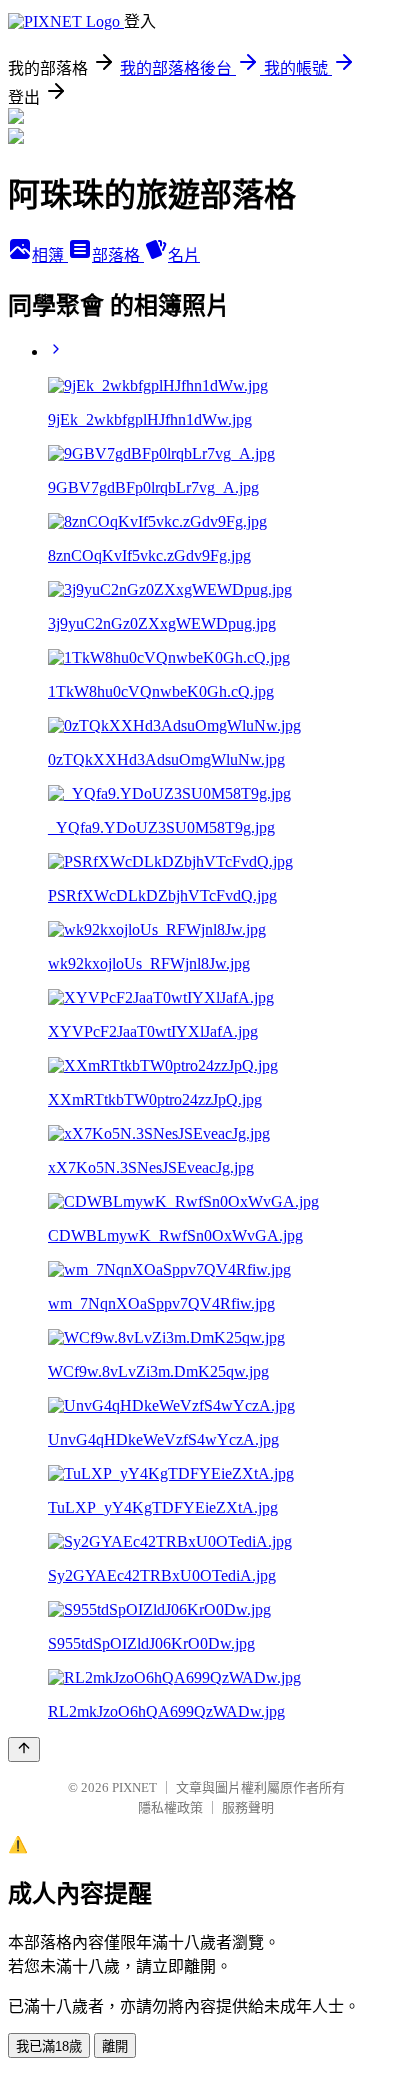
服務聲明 (248, 1807)
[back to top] (24, 1749)
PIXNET (134, 1787)
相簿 (50, 255)
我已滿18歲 (49, 2046)
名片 (184, 255)
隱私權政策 (170, 1807)
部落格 (118, 255)
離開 (115, 2046)
